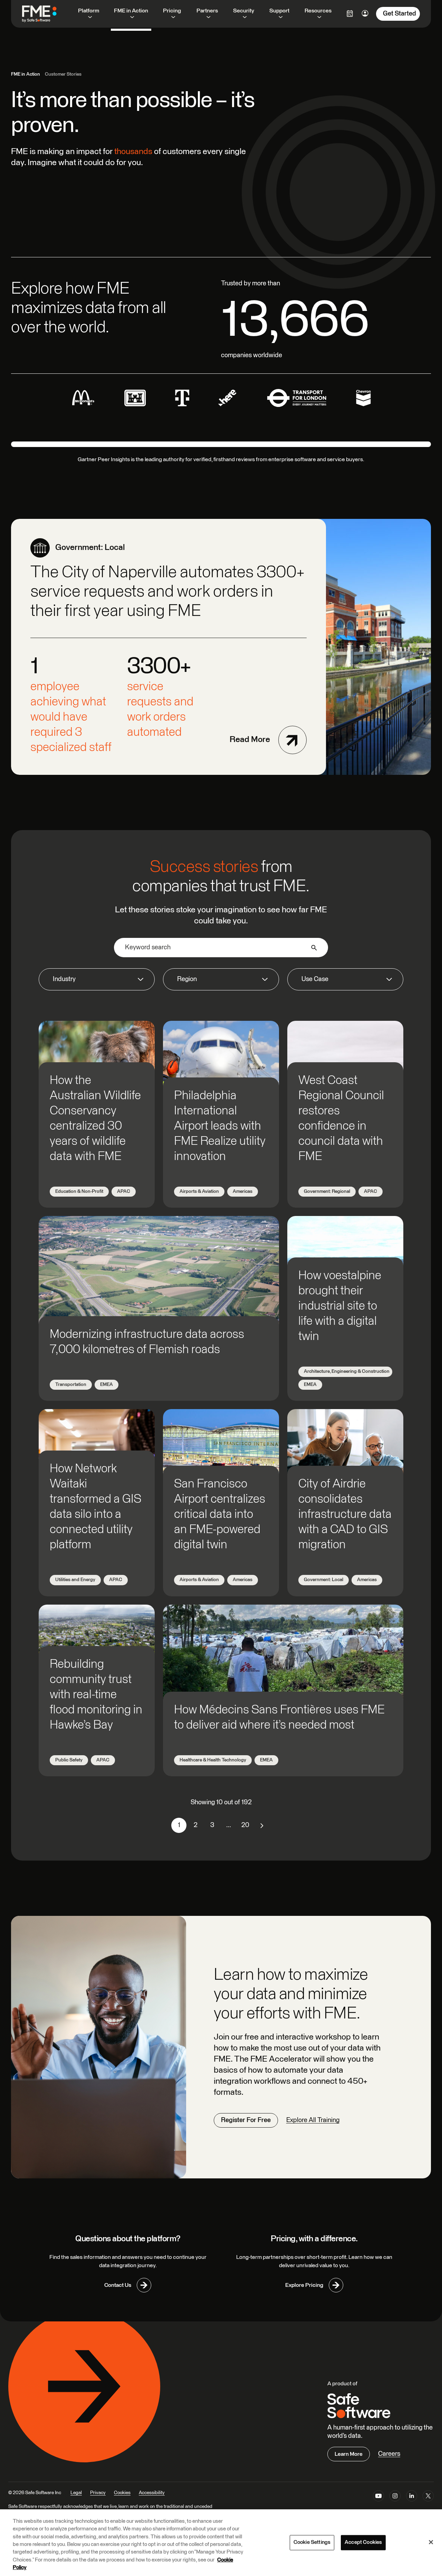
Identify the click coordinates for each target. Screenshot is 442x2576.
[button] (97, 980)
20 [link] (245, 1825)
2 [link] (196, 1825)
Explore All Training (313, 2120)
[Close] (431, 2542)
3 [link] (212, 1825)
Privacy (98, 2493)
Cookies (122, 2493)
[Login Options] (350, 13)
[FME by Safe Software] (46, 14)
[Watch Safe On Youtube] (378, 2497)
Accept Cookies (363, 2542)
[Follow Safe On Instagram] (395, 2497)
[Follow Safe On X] (428, 2497)
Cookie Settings (312, 2542)
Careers (389, 2454)
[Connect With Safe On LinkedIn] (412, 2497)
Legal (76, 2493)
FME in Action (26, 74)
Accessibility (152, 2493)
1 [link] (179, 1825)
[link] (262, 1825)
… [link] (229, 1825)
